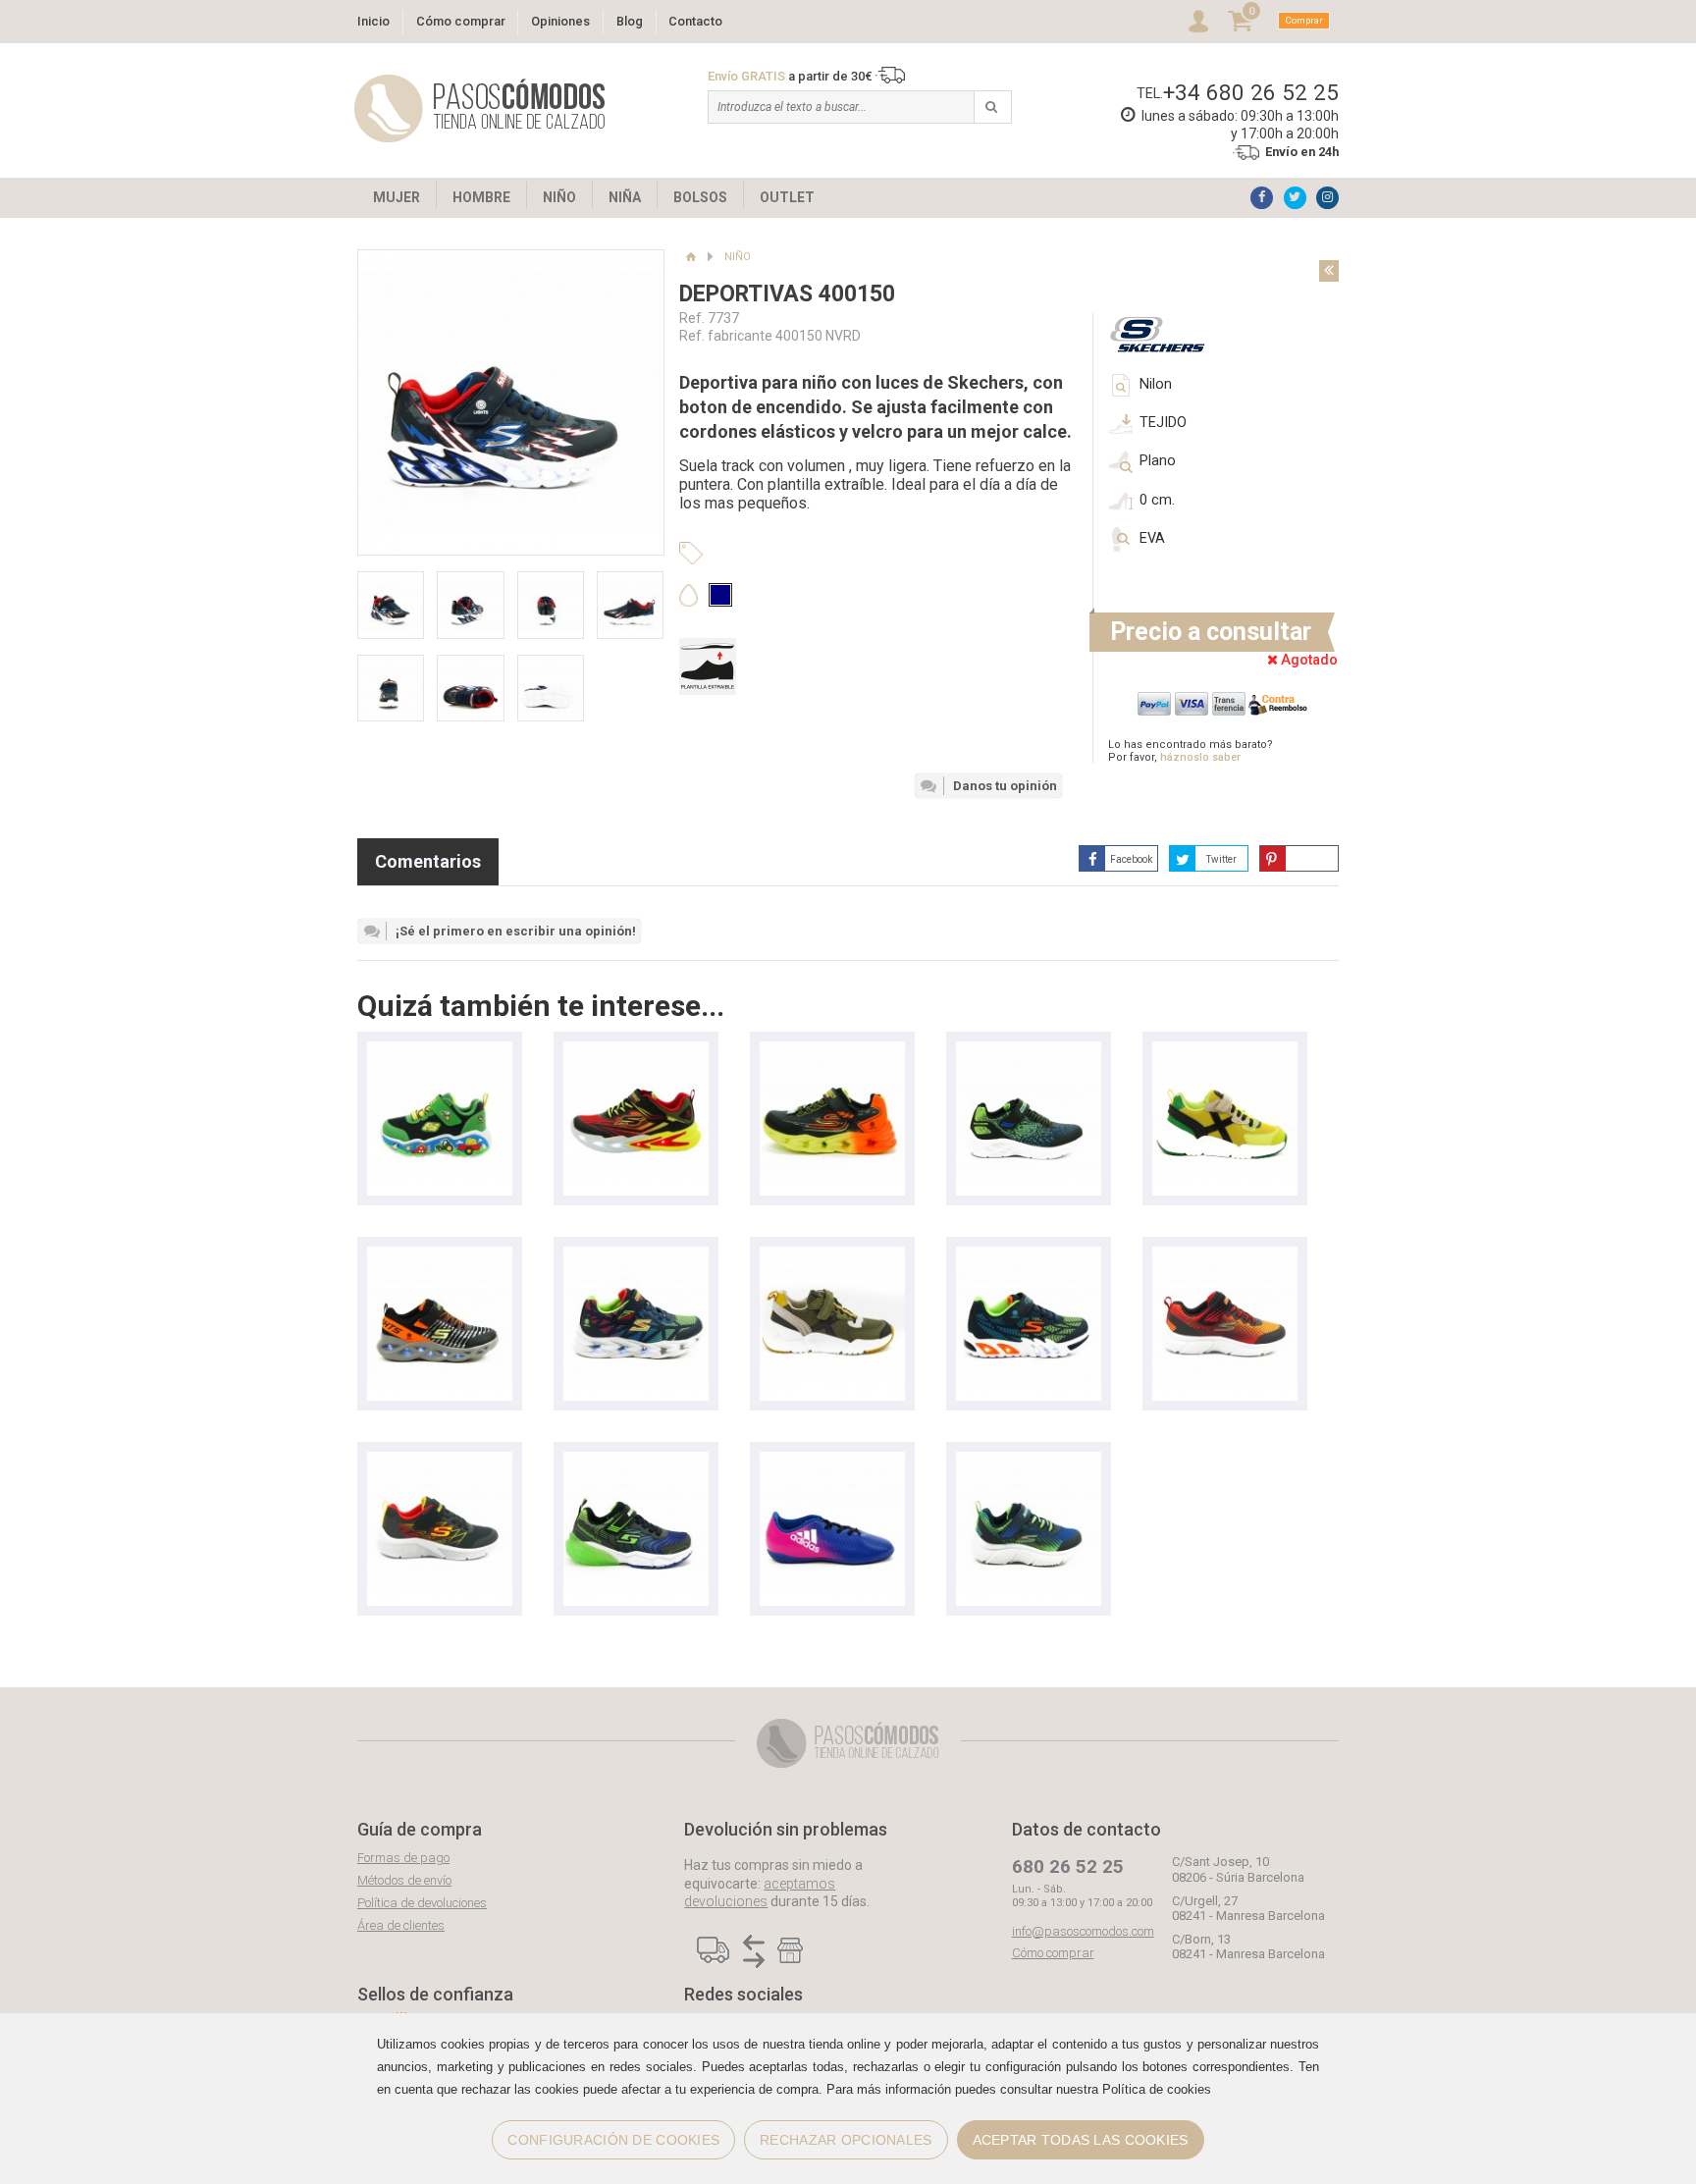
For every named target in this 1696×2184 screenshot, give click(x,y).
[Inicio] (690, 257)
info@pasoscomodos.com (1083, 1931)
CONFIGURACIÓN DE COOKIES (613, 2140)
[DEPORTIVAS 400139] (636, 1051)
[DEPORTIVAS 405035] (1225, 1256)
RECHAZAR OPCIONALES (846, 2140)
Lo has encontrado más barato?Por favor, (1191, 751)
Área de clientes (401, 1925)
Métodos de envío (404, 1880)
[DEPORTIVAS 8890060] (1225, 1051)
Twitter (1221, 859)
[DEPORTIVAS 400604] (832, 1051)
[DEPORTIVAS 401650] (440, 1256)
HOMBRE (481, 197)
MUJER (397, 197)
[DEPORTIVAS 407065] (440, 1051)
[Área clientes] (1198, 21)
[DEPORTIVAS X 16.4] (832, 1461)
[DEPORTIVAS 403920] (1029, 1051)
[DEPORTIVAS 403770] (440, 1461)
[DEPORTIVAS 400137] (1029, 1256)
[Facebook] (1262, 198)
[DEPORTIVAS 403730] (636, 1461)
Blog (630, 21)
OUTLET (787, 197)
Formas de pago (403, 1858)
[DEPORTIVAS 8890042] (832, 1256)
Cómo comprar (461, 21)
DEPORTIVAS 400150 (787, 294)
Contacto (695, 21)
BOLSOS (700, 197)
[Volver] (1329, 271)
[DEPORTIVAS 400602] (636, 1256)
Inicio (373, 21)
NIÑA (625, 197)
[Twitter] (1295, 198)
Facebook (1131, 859)
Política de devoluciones (422, 1903)
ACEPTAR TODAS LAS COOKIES (1081, 2140)
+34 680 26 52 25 (1251, 92)
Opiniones (560, 21)
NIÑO (559, 197)
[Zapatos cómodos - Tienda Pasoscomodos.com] (480, 108)
